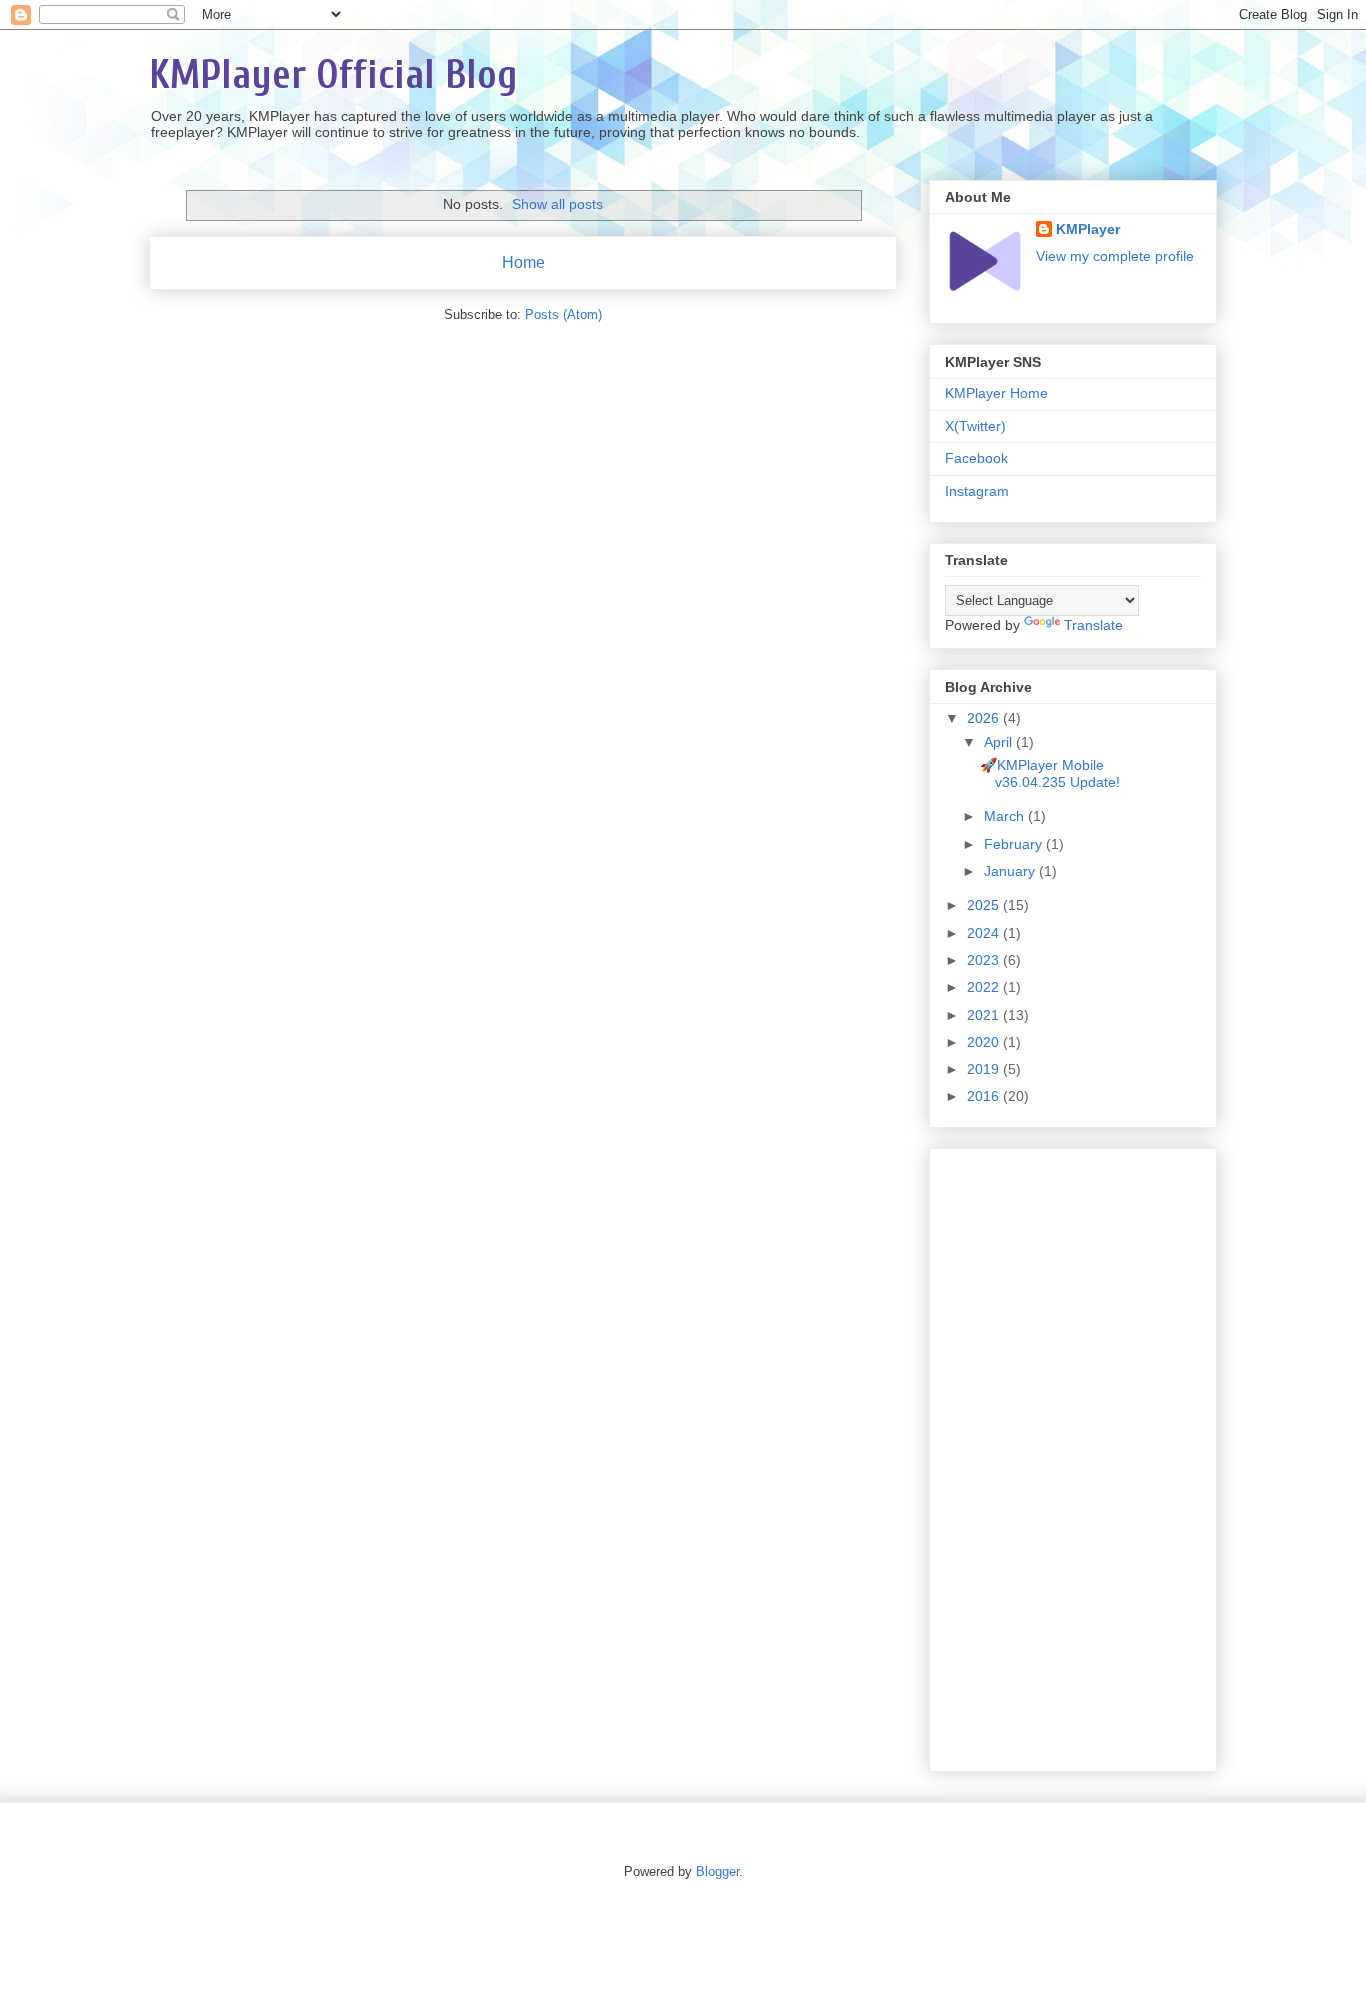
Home (523, 262)
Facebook (976, 458)
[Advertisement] (1073, 1456)
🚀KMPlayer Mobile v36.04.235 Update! (1050, 773)
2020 (985, 1042)
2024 (985, 933)
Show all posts (557, 204)
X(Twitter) (975, 426)
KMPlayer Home (996, 393)
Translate (1093, 625)
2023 (985, 960)
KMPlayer (1088, 229)
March (1006, 816)
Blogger (717, 1871)
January (1011, 871)
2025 (985, 905)
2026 (985, 718)
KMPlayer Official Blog (333, 75)
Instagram (977, 491)
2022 (985, 987)
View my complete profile (1115, 256)
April (1000, 742)
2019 (985, 1069)
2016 (985, 1096)
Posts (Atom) (563, 314)
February (1015, 844)
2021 (985, 1015)
